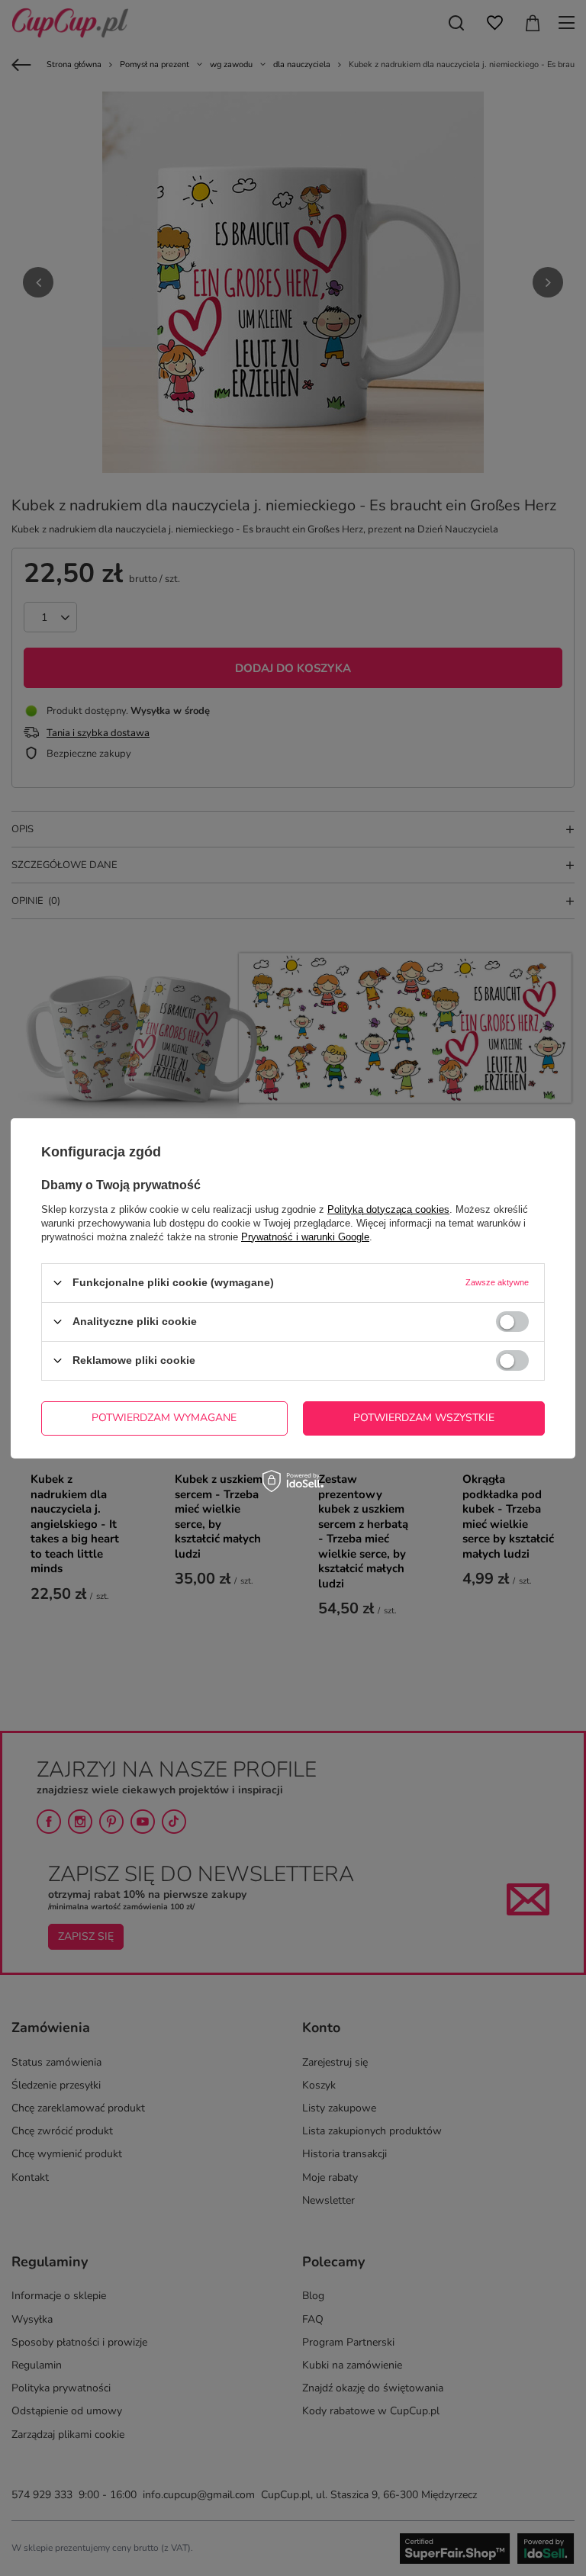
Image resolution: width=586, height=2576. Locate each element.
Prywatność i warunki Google (305, 1236)
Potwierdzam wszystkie (424, 1418)
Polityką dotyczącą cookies (388, 1209)
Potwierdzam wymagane (164, 1418)
